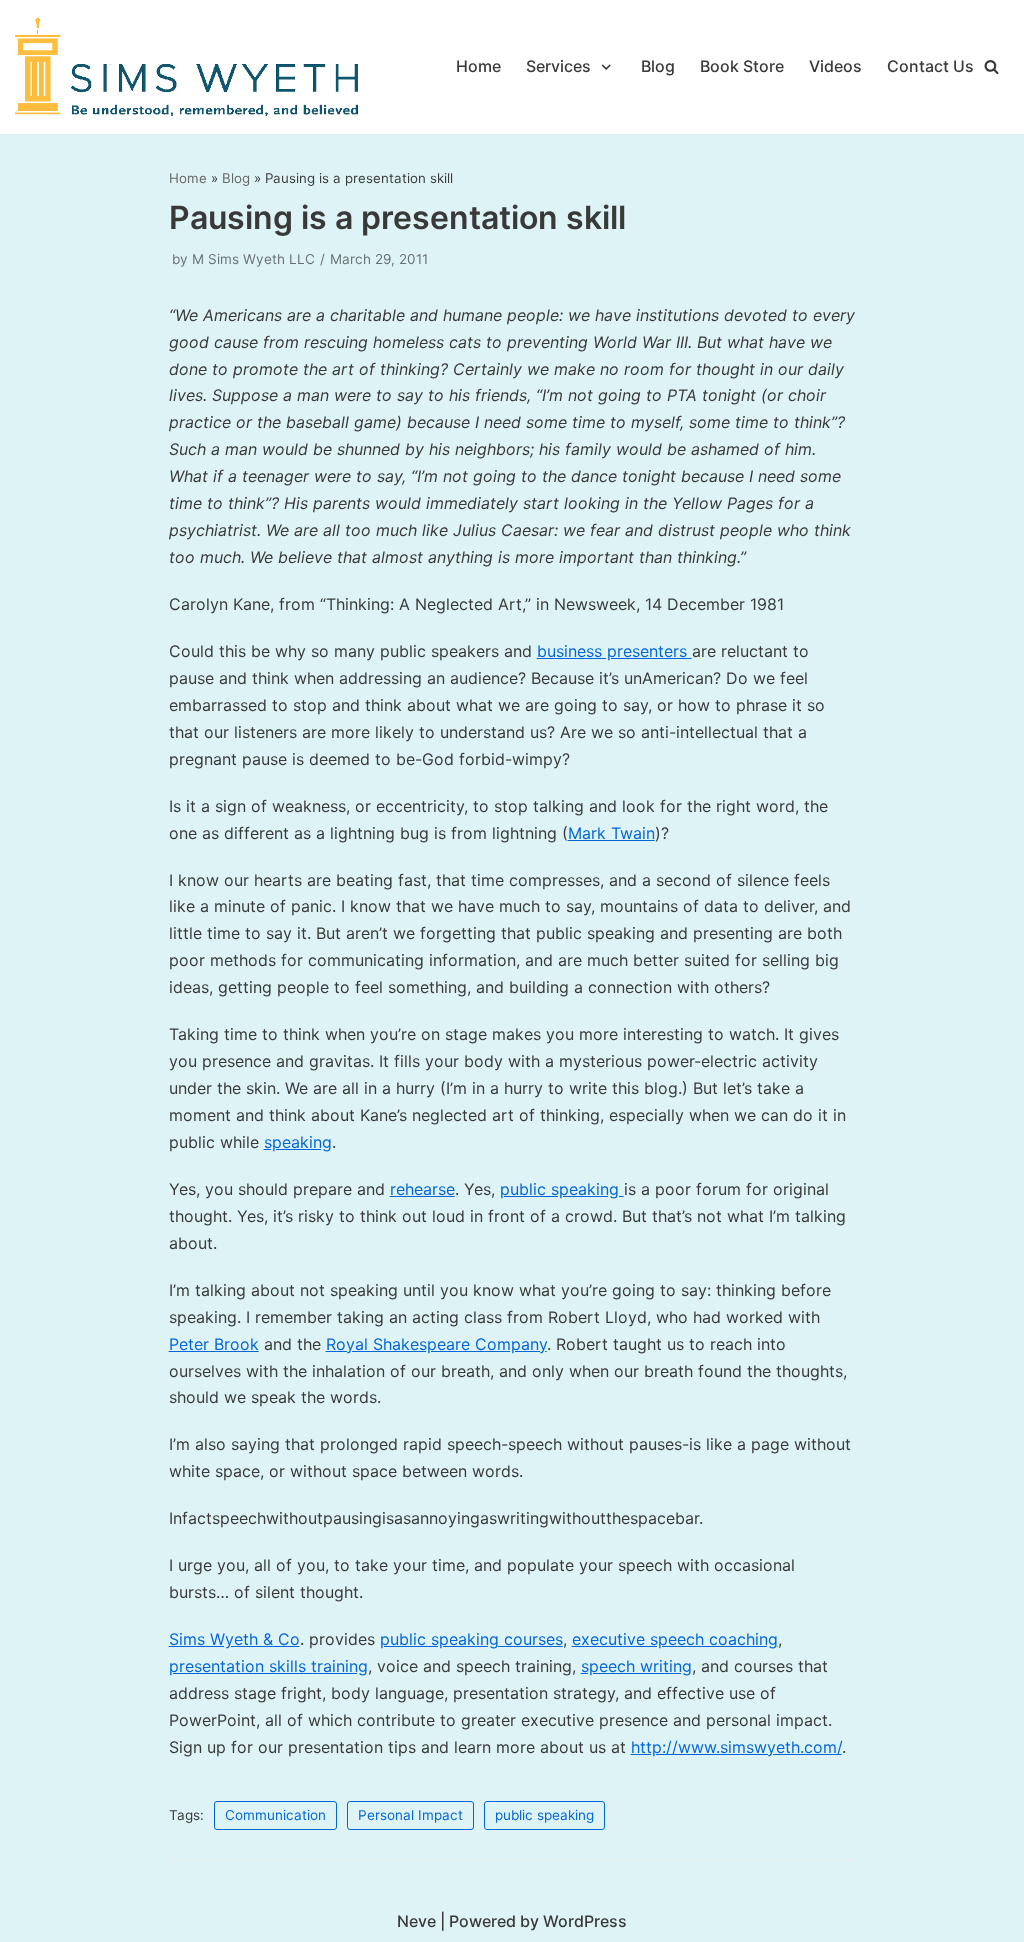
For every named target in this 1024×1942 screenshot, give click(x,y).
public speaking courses (471, 1639)
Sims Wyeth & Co (234, 1639)
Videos (835, 66)
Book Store (742, 66)
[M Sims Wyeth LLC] (190, 67)
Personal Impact (410, 1815)
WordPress (585, 1921)
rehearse (422, 1189)
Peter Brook (214, 1344)
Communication (275, 1815)
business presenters (614, 651)
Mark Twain (611, 833)
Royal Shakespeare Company (436, 1344)
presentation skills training (268, 1666)
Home (478, 66)
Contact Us (930, 66)
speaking (298, 1142)
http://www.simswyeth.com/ (736, 1747)
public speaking (562, 1189)
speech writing (636, 1666)
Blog (658, 66)
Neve (416, 1921)
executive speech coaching (675, 1639)
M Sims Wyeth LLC (253, 259)
